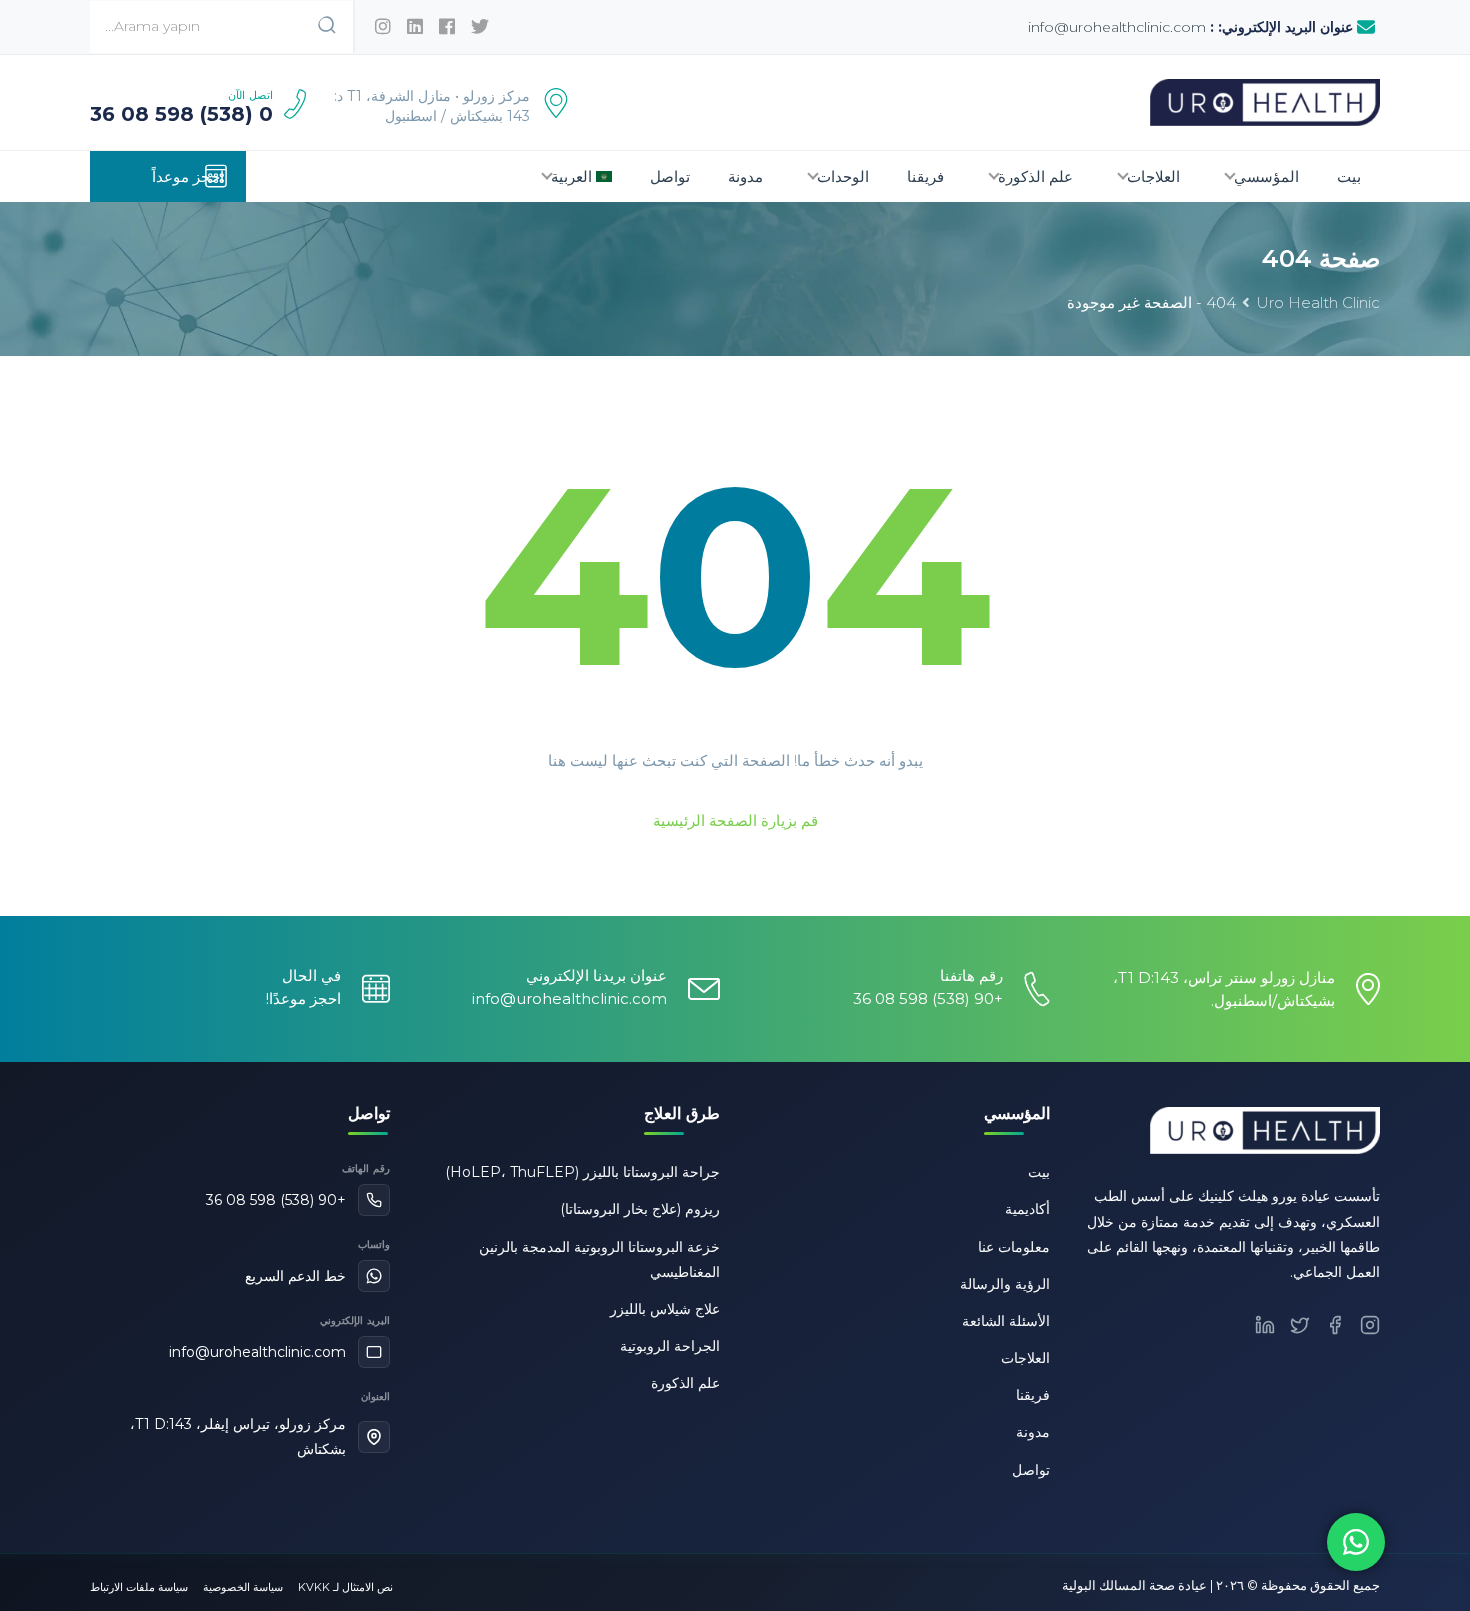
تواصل (670, 176)
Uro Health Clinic (1318, 302)
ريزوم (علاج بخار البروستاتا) (640, 1209)
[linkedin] (415, 27)
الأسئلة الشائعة (1006, 1321)
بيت (1349, 176)
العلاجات (1153, 176)
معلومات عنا (1014, 1247)
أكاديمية (1027, 1209)
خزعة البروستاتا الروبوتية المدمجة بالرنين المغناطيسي (599, 1259)
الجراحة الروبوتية (670, 1346)
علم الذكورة (1035, 176)
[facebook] (447, 27)
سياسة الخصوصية (243, 1587)
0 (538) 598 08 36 (181, 114)
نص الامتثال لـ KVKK (345, 1587)
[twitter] (480, 27)
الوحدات (843, 176)
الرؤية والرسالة (1005, 1284)
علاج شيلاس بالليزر (665, 1309)
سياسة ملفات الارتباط (139, 1587)
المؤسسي (1266, 176)
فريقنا (925, 176)
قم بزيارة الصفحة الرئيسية (735, 820)
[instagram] (383, 27)
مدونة (745, 176)
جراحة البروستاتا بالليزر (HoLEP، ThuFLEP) (582, 1172)
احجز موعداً (188, 176)
